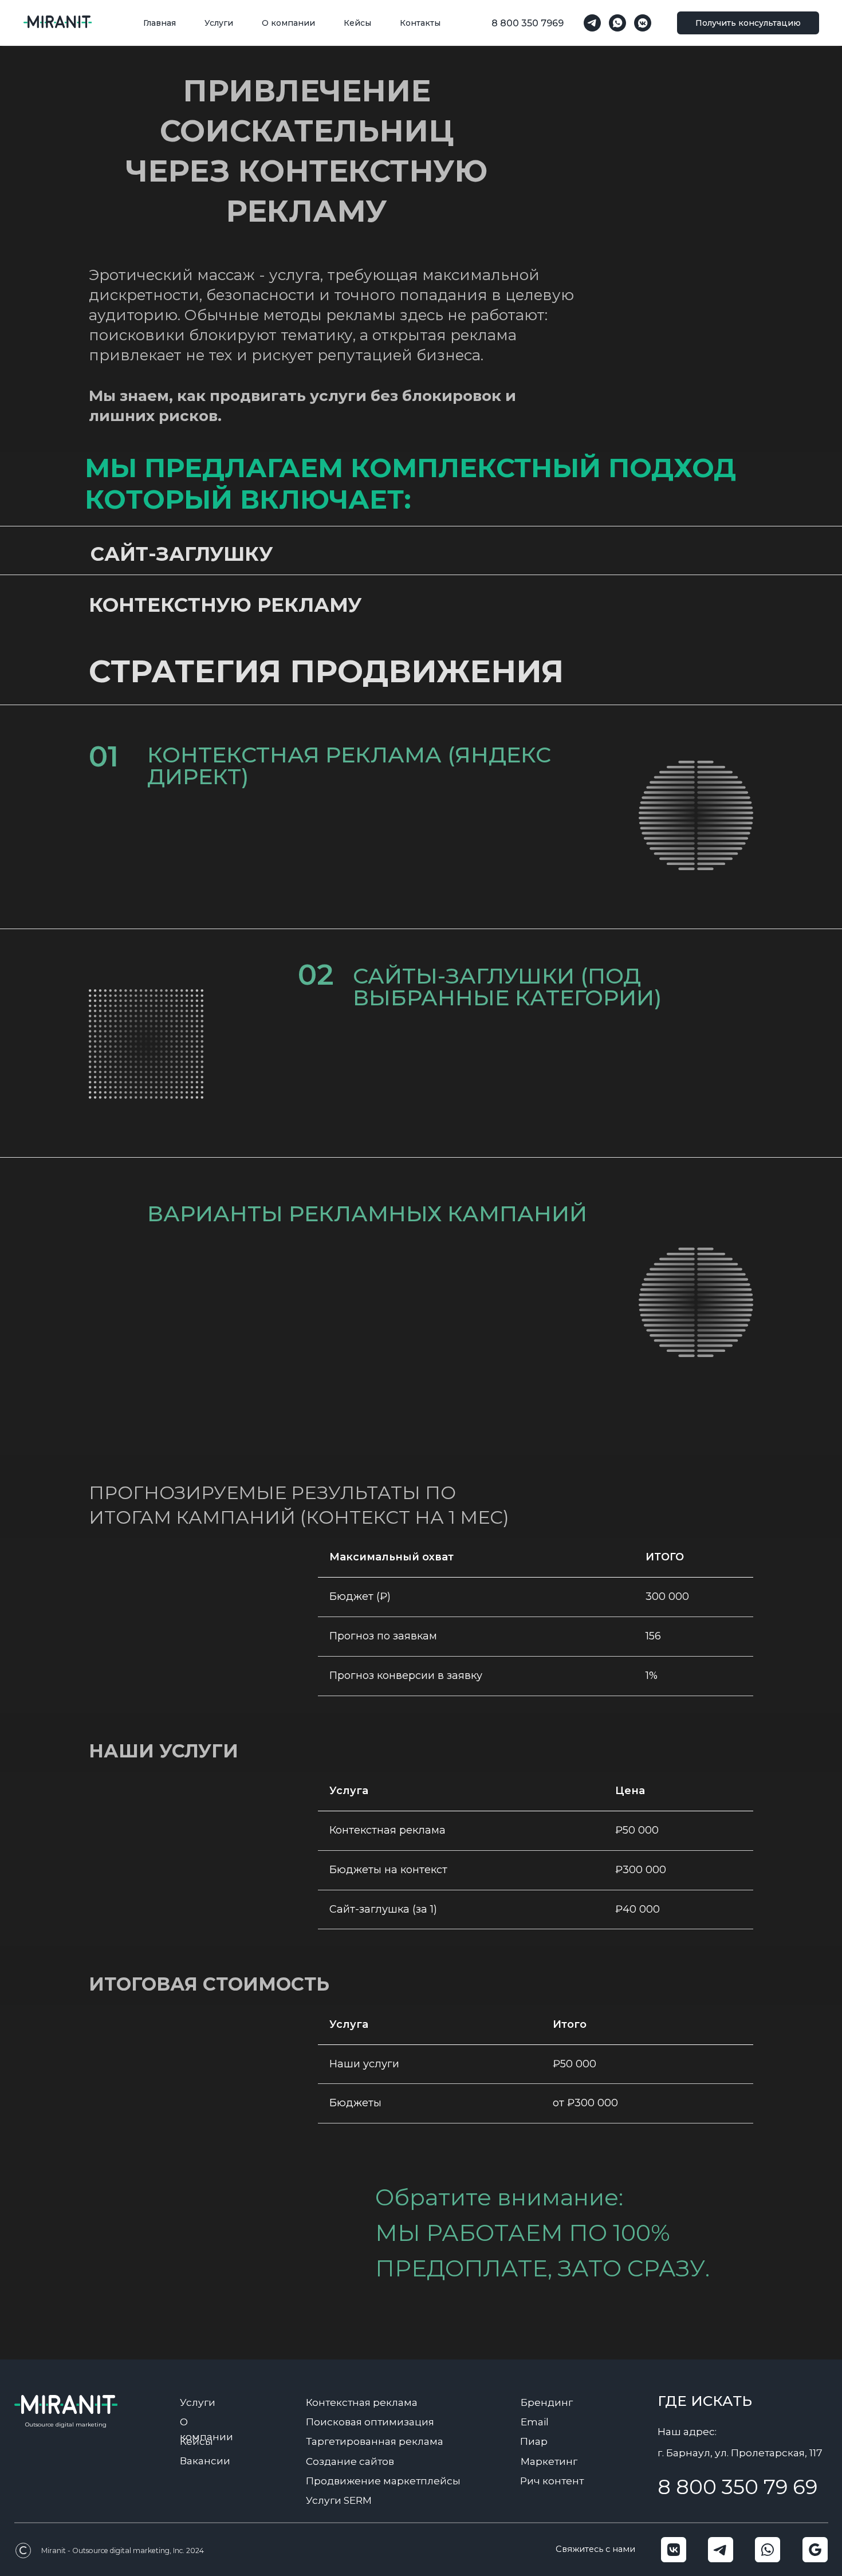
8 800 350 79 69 (737, 2487)
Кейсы (357, 23)
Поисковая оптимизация (370, 2422)
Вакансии (205, 2461)
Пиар (534, 2441)
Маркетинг (549, 2461)
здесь (317, 1421)
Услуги (219, 23)
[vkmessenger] (643, 23)
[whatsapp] (617, 23)
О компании (288, 23)
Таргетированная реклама (375, 2441)
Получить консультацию (748, 23)
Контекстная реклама (362, 2402)
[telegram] (592, 23)
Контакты (420, 23)
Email (535, 2422)
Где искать (705, 2401)
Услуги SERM (339, 2500)
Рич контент (552, 2481)
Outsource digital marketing (66, 2424)
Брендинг (547, 2402)
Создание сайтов (350, 2461)
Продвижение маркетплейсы (383, 2481)
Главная (160, 23)
